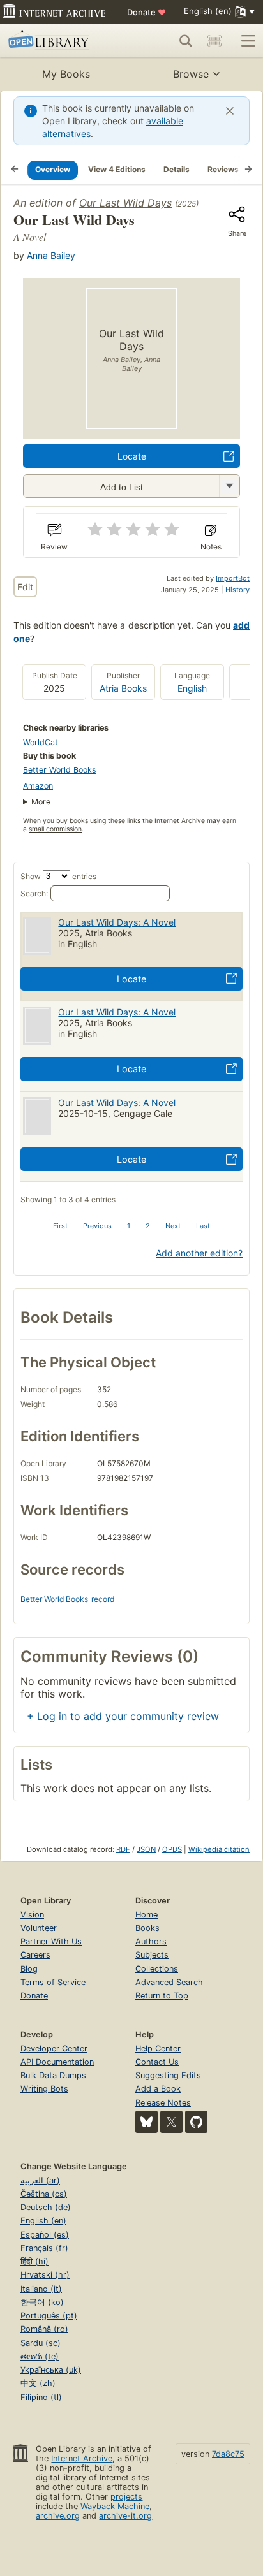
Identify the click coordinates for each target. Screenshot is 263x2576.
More (41, 802)
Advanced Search (169, 1982)
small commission (55, 829)
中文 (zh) (38, 2383)
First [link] (60, 1226)
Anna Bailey (51, 255)
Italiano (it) (41, 2289)
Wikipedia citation (219, 1849)
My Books (66, 74)
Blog (29, 1969)
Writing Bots (44, 2089)
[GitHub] (196, 2122)
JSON (146, 1849)
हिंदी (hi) (34, 2261)
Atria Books (123, 688)
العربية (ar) (40, 2180)
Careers (35, 1955)
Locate (132, 456)
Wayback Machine (115, 2506)
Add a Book (158, 2089)
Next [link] (173, 1226)
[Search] (186, 41)
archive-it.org (125, 2516)
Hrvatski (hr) (45, 2275)
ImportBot (233, 578)
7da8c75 (228, 2454)
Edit (25, 587)
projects (126, 2497)
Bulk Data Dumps (53, 2075)
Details (177, 169)
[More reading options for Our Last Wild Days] (229, 486)
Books (147, 1928)
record (103, 1599)
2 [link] (148, 1226)
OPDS (172, 1849)
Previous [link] (97, 1226)
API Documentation (57, 2062)
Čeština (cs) (44, 2194)
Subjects (152, 1955)
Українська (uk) (51, 2370)
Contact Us (157, 2062)
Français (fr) (44, 2248)
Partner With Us (51, 1941)
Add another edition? (199, 1253)
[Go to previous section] (15, 170)
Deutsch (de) (46, 2207)
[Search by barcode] (214, 41)
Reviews (223, 169)
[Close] (230, 111)
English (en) (43, 2221)
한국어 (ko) (42, 2302)
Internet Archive (82, 2458)
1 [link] (129, 1226)
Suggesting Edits (168, 2075)
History (237, 590)
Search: (34, 893)
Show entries (58, 876)
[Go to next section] (248, 170)
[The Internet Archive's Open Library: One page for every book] (59, 41)
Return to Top (162, 1996)
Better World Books (60, 770)
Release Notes (163, 2103)
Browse (191, 74)
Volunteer (39, 1928)
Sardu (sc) (41, 2343)
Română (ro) (44, 2329)
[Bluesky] (147, 2122)
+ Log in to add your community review (123, 1716)
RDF (123, 1849)
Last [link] (203, 1226)
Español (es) (45, 2235)
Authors (151, 1941)
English (192, 688)
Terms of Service (53, 1982)
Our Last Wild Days (125, 203)
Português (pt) (49, 2316)
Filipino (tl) (41, 2397)
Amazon (38, 786)
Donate (147, 12)
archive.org (58, 2516)
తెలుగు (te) (40, 2356)
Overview (53, 169)
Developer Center (54, 2048)
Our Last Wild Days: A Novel (117, 922)
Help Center (158, 2048)
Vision (32, 1915)
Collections (157, 1969)
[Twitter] (171, 2122)
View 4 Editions (117, 169)
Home (147, 1915)
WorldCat (41, 742)
